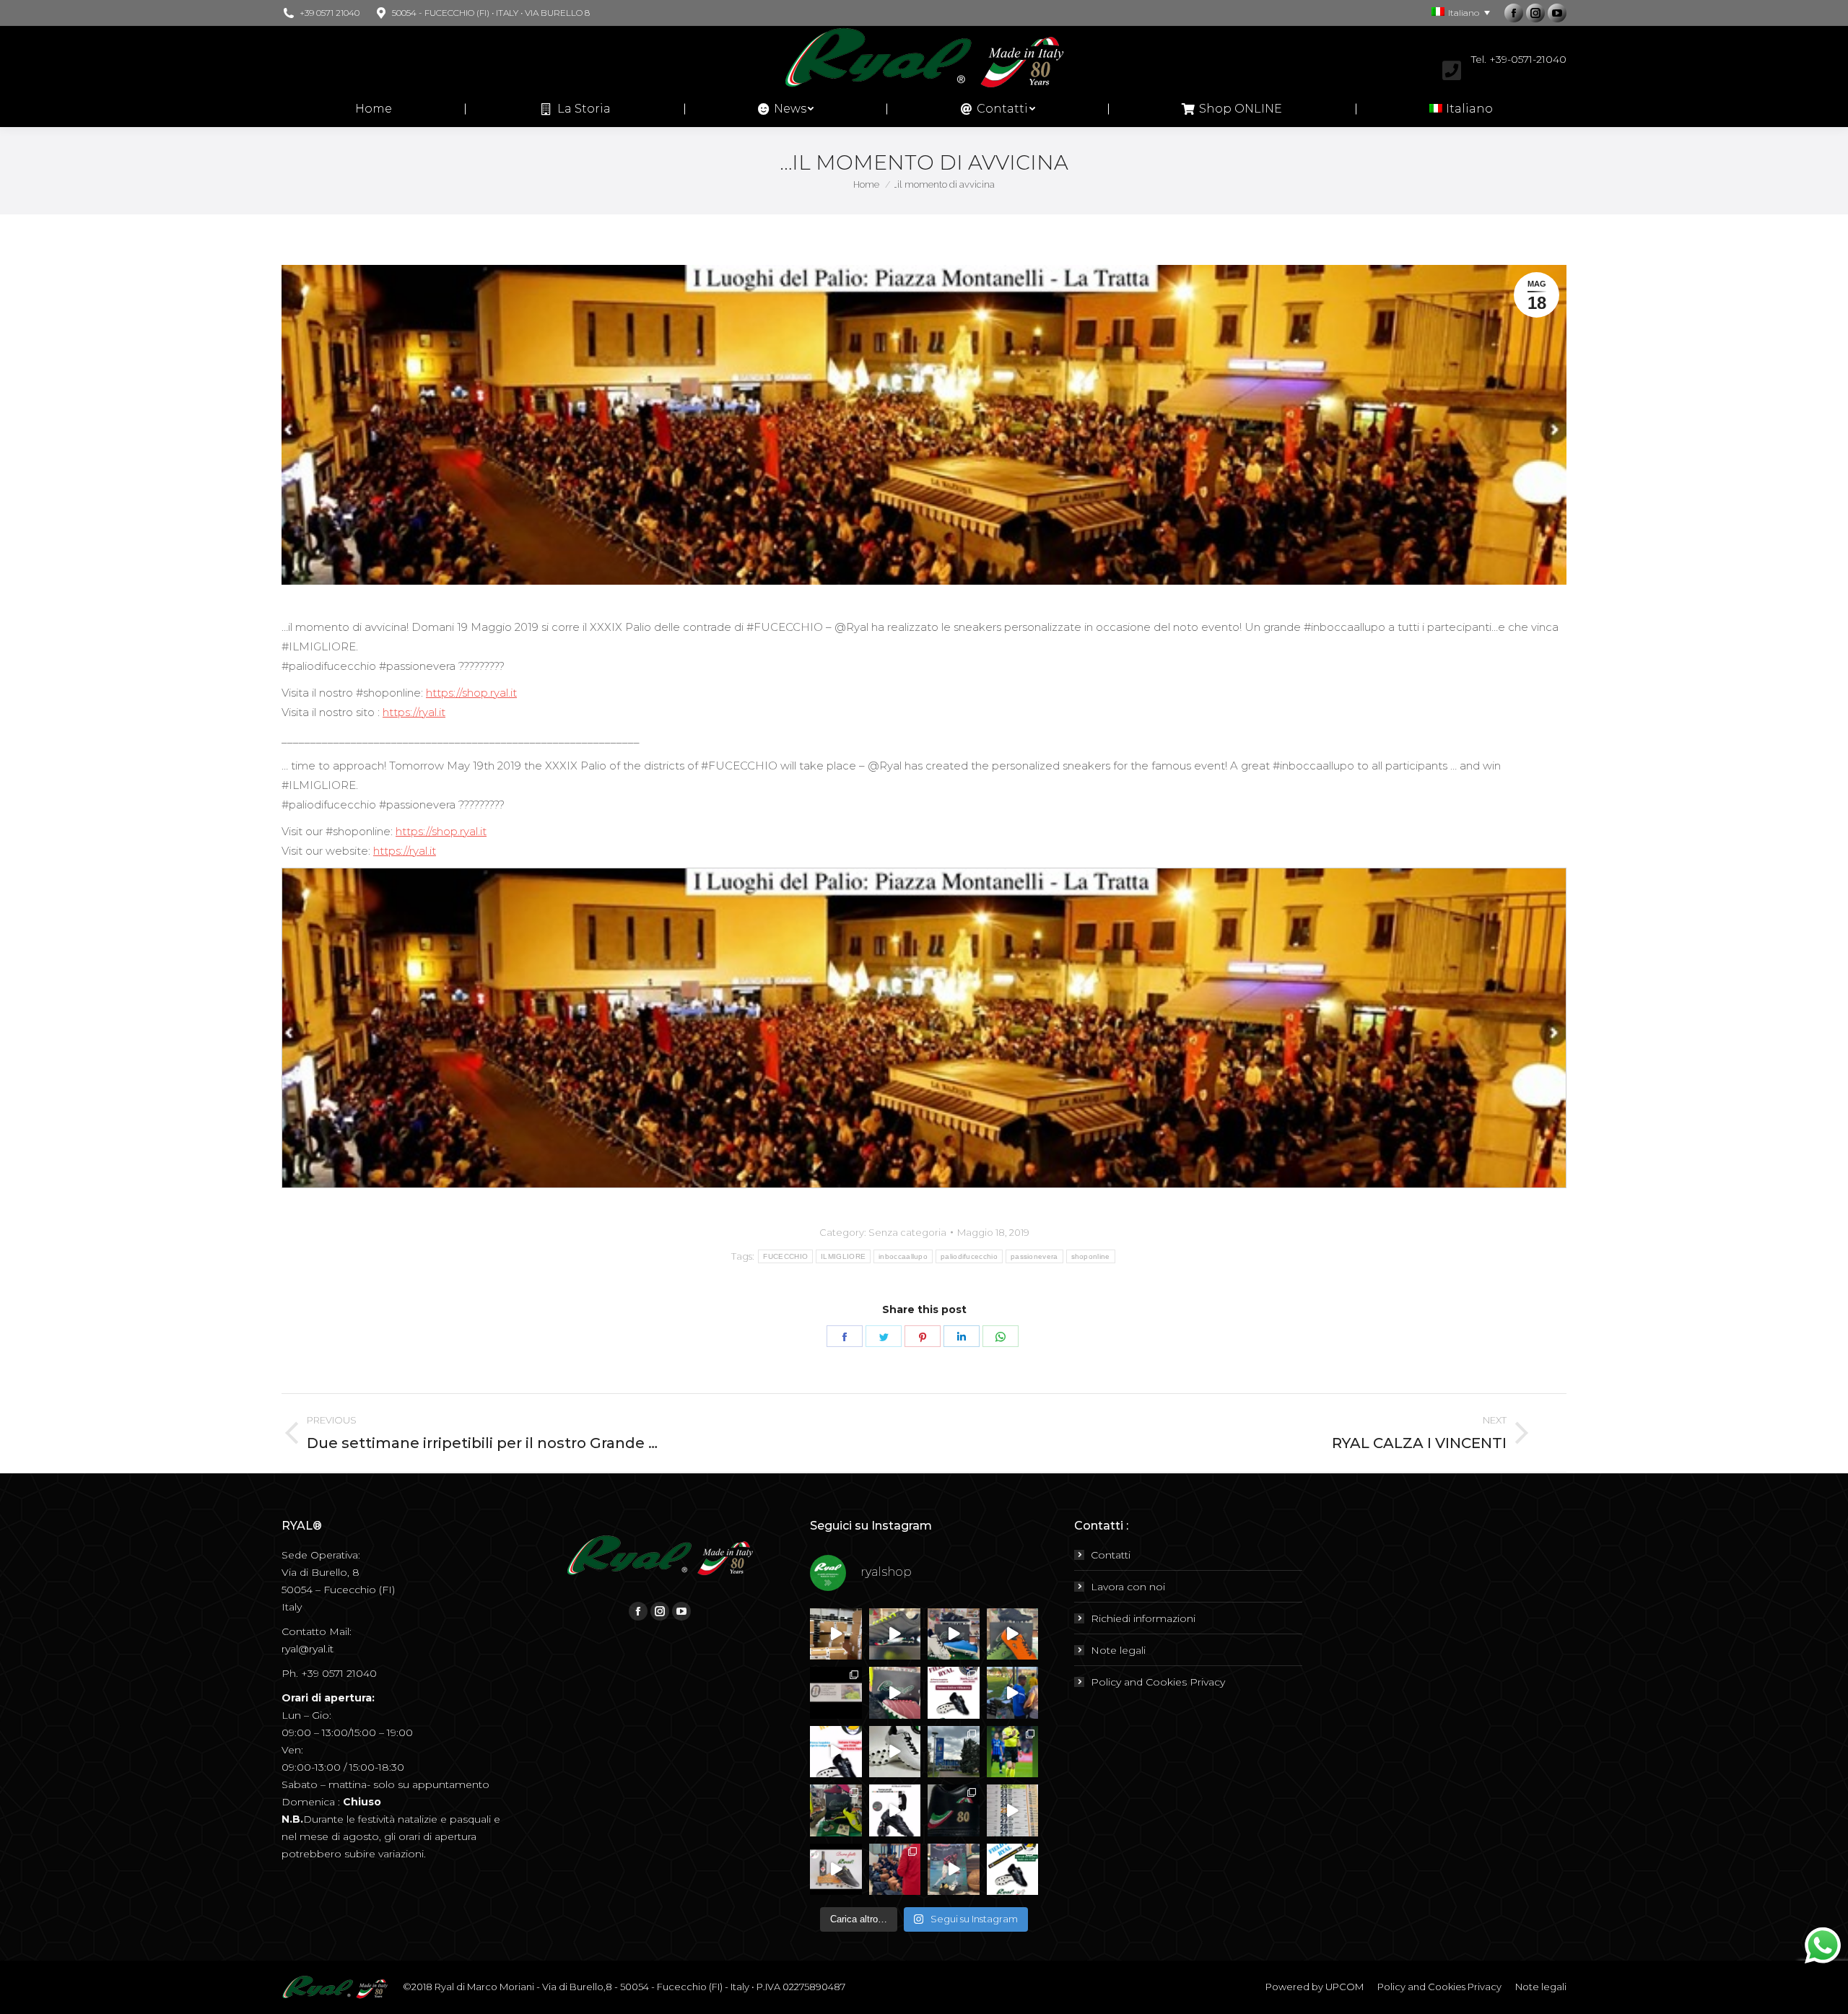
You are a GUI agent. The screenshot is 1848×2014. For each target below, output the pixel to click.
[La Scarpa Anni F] (895, 1810)
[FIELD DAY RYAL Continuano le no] (954, 1693)
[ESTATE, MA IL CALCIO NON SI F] (1013, 1634)
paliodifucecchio (969, 1256)
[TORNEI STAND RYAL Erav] (836, 1752)
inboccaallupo (903, 1256)
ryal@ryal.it (308, 1649)
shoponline (1091, 1256)
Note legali (1118, 1650)
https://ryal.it (414, 712)
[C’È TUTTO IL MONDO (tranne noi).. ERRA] (836, 1693)
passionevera (1034, 1256)
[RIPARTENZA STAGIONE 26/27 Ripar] (836, 1634)
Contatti (1111, 1555)
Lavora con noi (1128, 1587)
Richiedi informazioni (1143, 1618)
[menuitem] (374, 109)
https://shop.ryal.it (471, 693)
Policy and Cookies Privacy (1158, 1682)
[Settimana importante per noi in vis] (954, 1752)
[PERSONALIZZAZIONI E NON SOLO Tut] (954, 1870)
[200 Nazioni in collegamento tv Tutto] (1013, 1752)
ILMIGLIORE (843, 1256)
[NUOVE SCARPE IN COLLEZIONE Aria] (895, 1752)
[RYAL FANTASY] (895, 1634)
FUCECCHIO (785, 1256)
